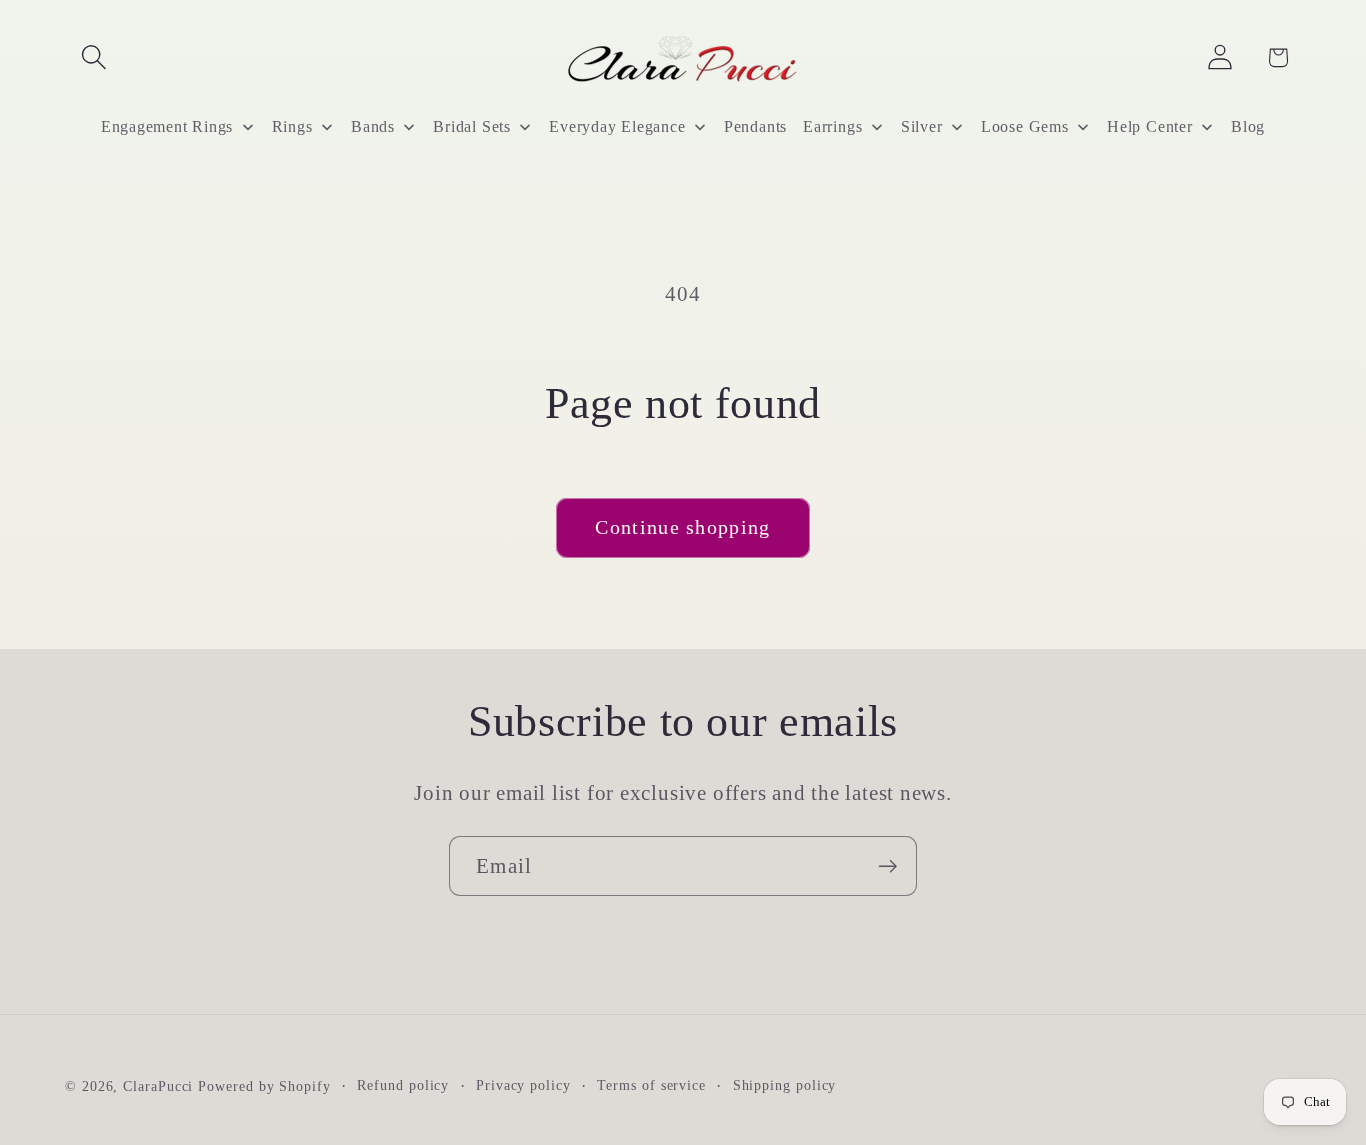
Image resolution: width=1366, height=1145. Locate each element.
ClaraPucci (158, 1085)
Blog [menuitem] (1248, 126)
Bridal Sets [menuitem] (472, 126)
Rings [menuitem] (292, 126)
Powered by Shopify (264, 1085)
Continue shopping (682, 527)
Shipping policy (785, 1084)
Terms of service (651, 1084)
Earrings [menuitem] (832, 126)
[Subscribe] (887, 866)
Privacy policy (523, 1084)
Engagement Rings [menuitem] (167, 126)
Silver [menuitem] (922, 126)
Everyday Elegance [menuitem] (617, 126)
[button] (93, 57)
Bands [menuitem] (373, 126)
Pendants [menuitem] (755, 126)
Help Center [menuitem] (1150, 126)
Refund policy (403, 1084)
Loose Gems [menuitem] (1025, 126)
